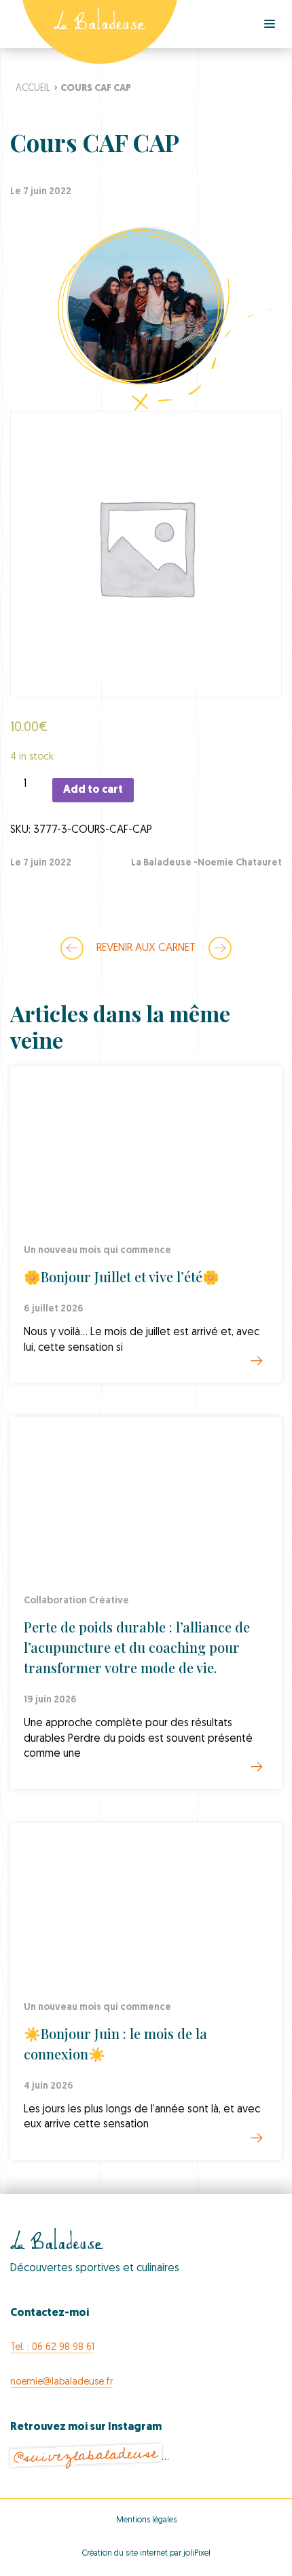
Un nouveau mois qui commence (97, 1251)
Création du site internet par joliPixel (146, 2554)
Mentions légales (146, 2520)
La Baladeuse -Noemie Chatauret (206, 863)
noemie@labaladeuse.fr (61, 2382)
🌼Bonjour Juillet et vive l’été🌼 (122, 1276)
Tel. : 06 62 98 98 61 (52, 2348)
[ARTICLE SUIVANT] (220, 948)
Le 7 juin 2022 (41, 863)
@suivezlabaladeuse (86, 2456)
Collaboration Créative (76, 1601)
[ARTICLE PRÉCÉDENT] (72, 948)
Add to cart (93, 790)
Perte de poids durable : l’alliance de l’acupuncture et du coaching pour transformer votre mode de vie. (137, 1647)
